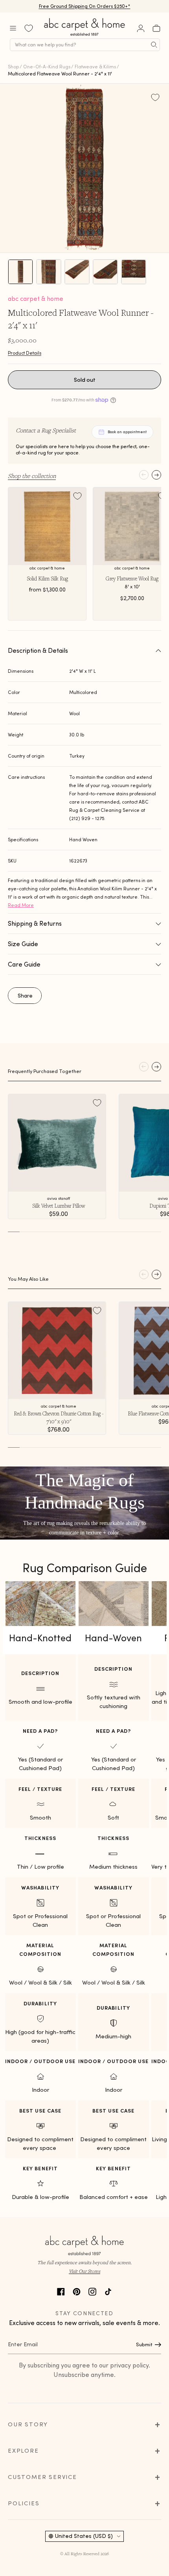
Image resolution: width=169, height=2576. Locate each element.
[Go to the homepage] (85, 36)
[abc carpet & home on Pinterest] (77, 2291)
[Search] (154, 45)
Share (25, 996)
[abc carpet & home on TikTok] (108, 2291)
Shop (13, 67)
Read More (21, 905)
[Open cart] (156, 28)
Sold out (85, 380)
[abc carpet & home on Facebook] (61, 2291)
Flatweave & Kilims (95, 67)
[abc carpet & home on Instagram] (92, 2291)
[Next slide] (156, 475)
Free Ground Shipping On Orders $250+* (85, 6)
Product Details (25, 353)
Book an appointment (127, 432)
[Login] (141, 28)
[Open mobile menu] (13, 28)
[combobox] (85, 45)
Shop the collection (32, 476)
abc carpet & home (36, 298)
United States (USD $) (84, 2536)
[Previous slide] (144, 475)
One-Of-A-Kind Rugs (47, 67)
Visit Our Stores (84, 2271)
